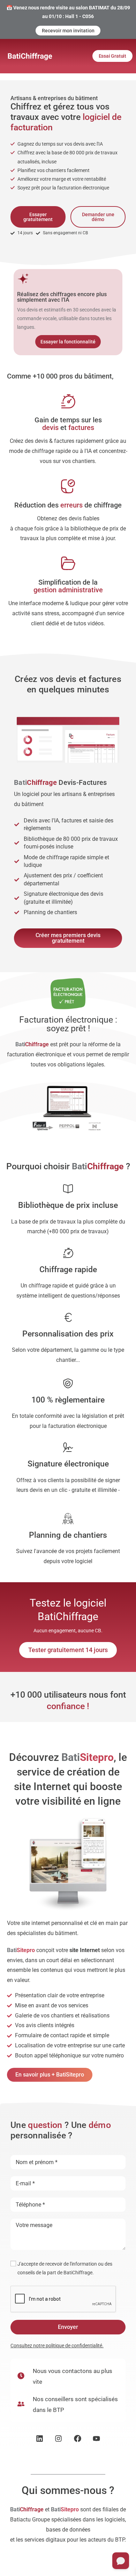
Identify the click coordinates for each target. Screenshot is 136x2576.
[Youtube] (97, 2439)
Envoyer (68, 2327)
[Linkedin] (40, 2439)
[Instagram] (58, 2439)
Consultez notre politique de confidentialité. (57, 2346)
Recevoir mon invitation (68, 31)
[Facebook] (78, 2439)
